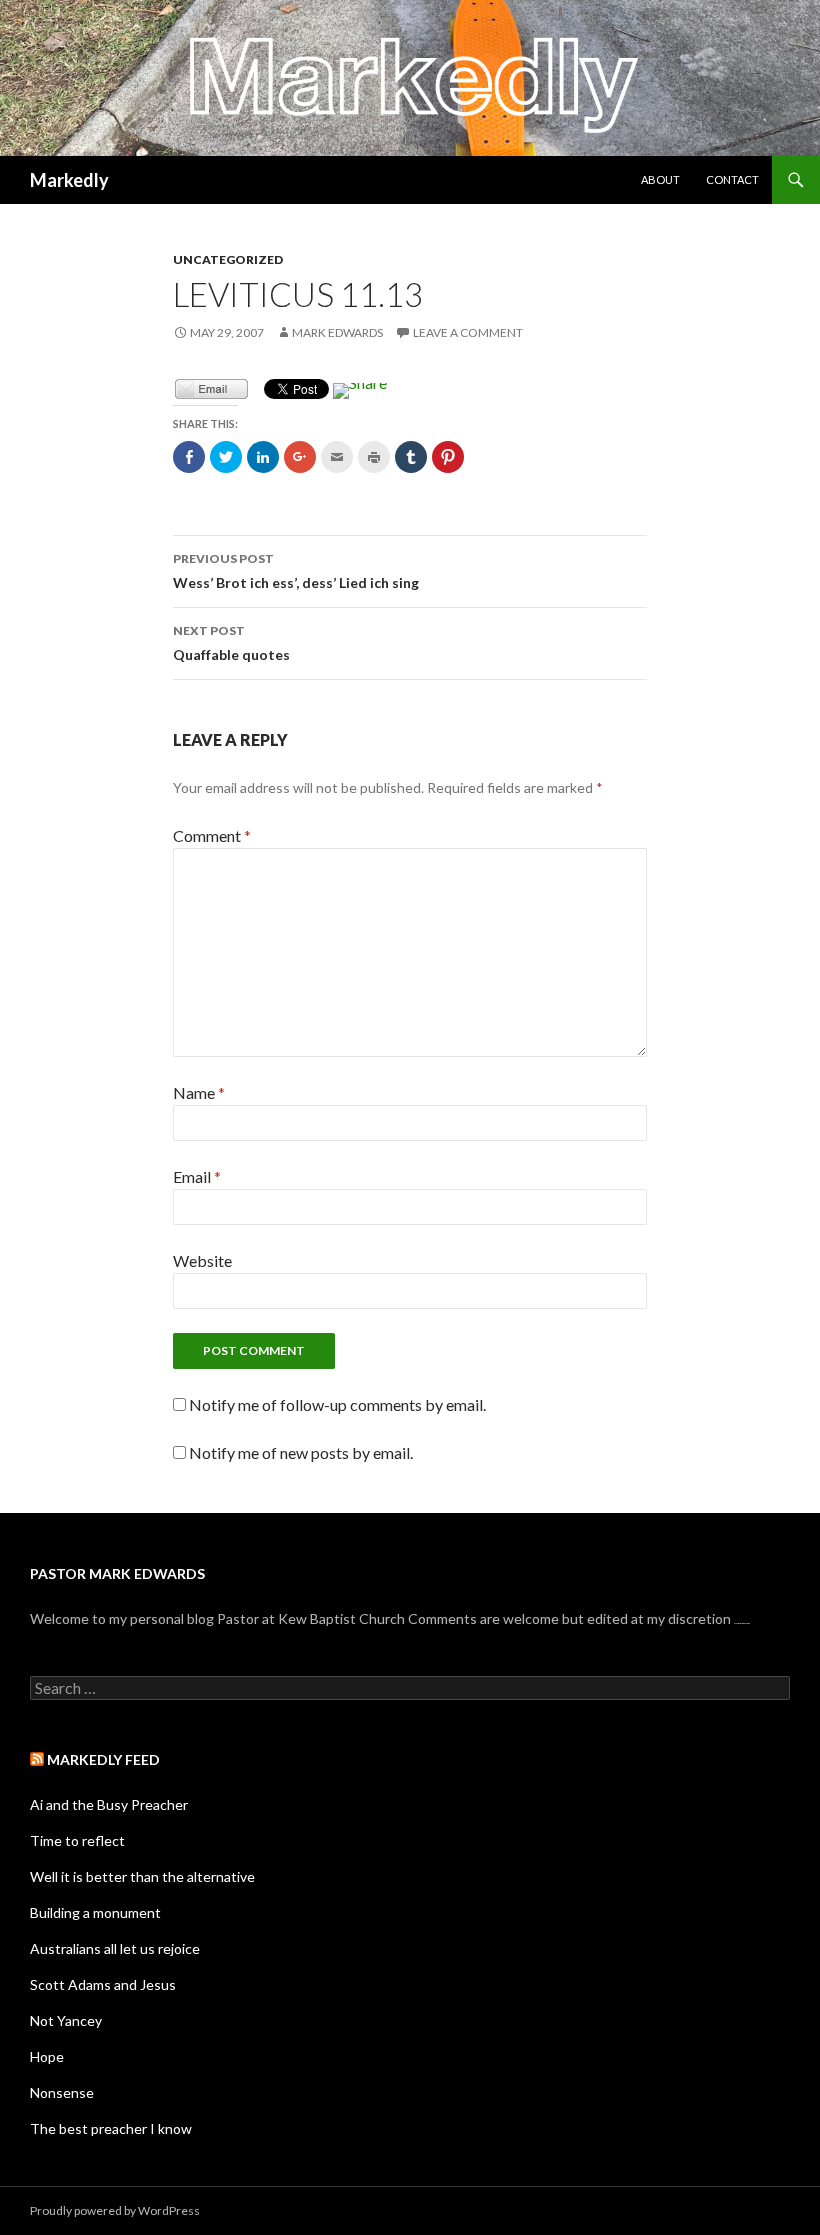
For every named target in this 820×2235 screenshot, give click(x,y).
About (660, 179)
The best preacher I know (111, 2128)
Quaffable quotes (231, 643)
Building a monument (95, 1912)
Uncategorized (228, 259)
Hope (47, 2056)
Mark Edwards (337, 332)
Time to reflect (77, 1840)
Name (199, 1092)
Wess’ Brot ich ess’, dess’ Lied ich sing (296, 571)
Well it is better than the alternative (142, 1876)
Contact (732, 179)
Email (197, 1176)
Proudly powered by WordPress (115, 2210)
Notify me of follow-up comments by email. (337, 1404)
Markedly (69, 180)
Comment (212, 835)
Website (202, 1260)
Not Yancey (66, 2020)
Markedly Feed (103, 1759)
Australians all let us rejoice (115, 1948)
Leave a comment (468, 332)
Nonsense (62, 2092)
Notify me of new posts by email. (301, 1452)
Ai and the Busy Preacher (109, 1804)
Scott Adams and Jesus (103, 1984)
